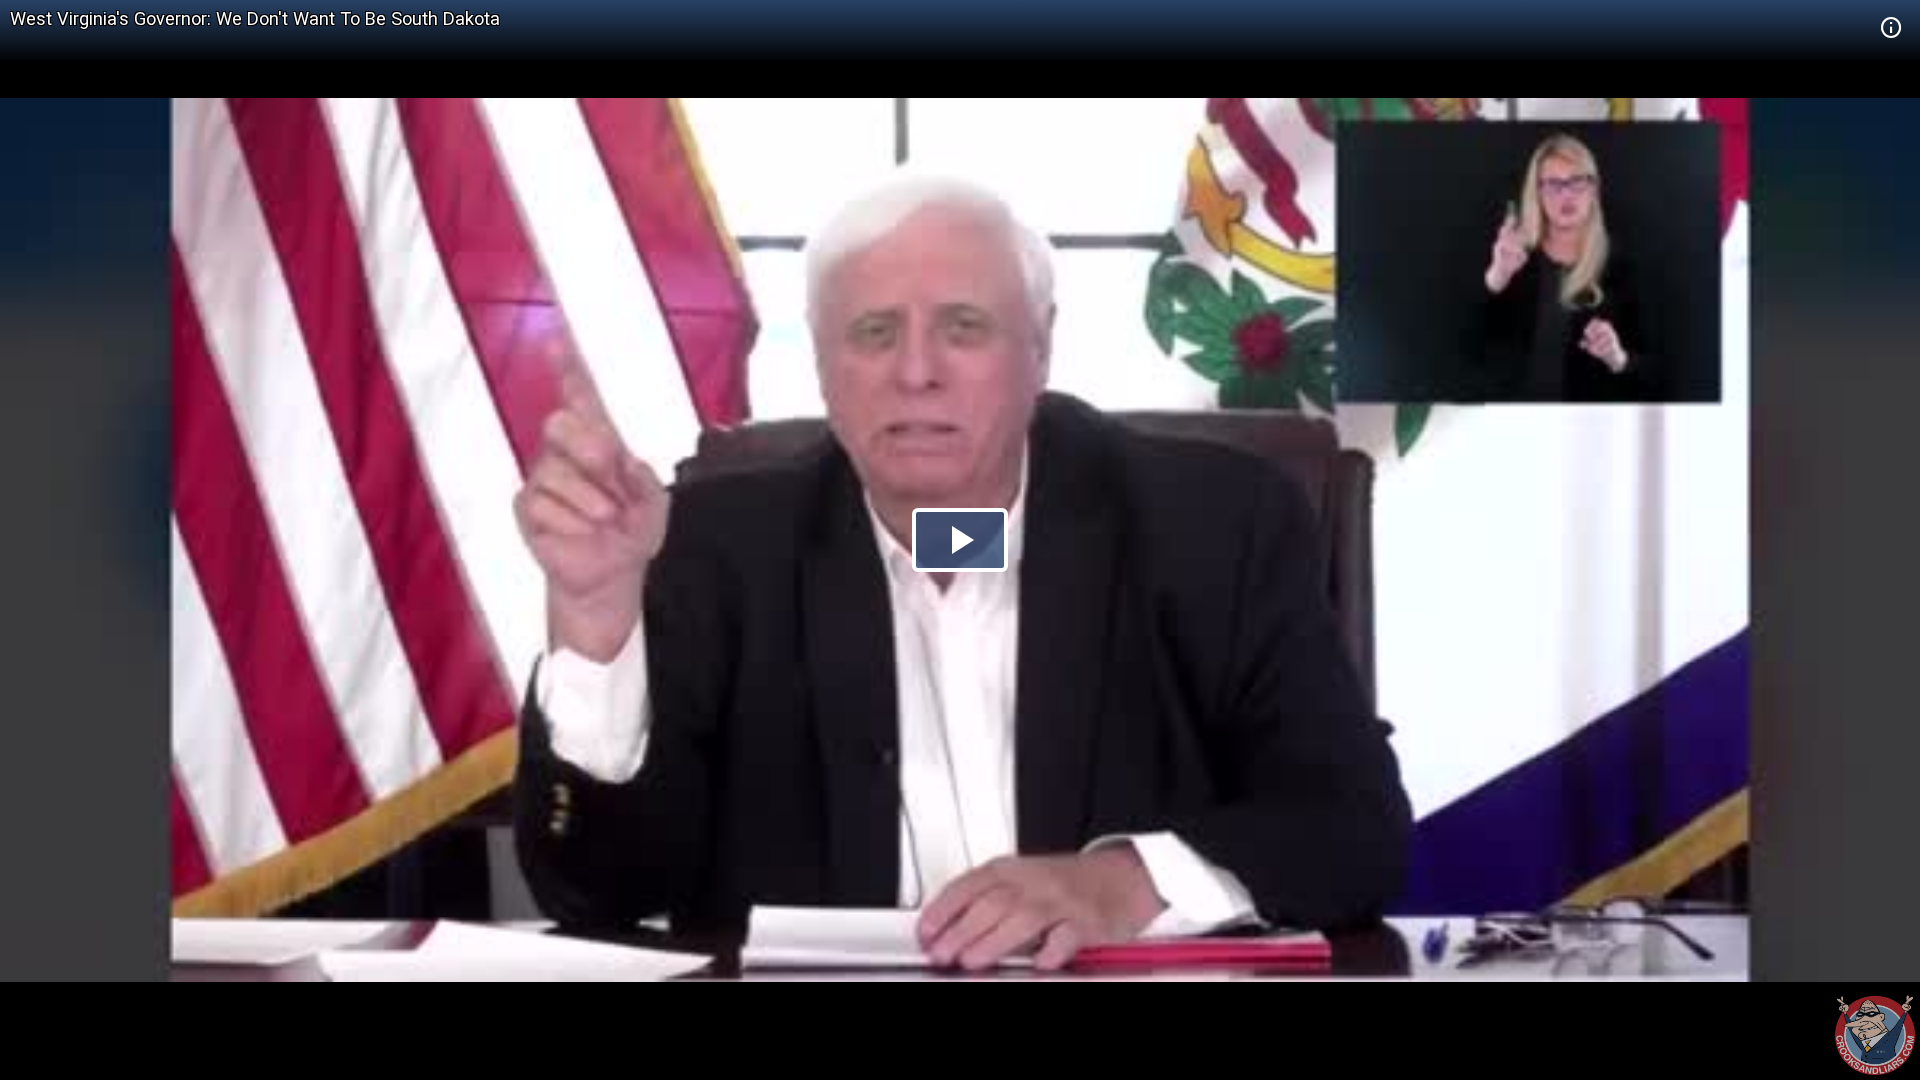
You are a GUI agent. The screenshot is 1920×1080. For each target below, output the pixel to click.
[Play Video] (960, 540)
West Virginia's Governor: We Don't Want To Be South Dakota (255, 18)
